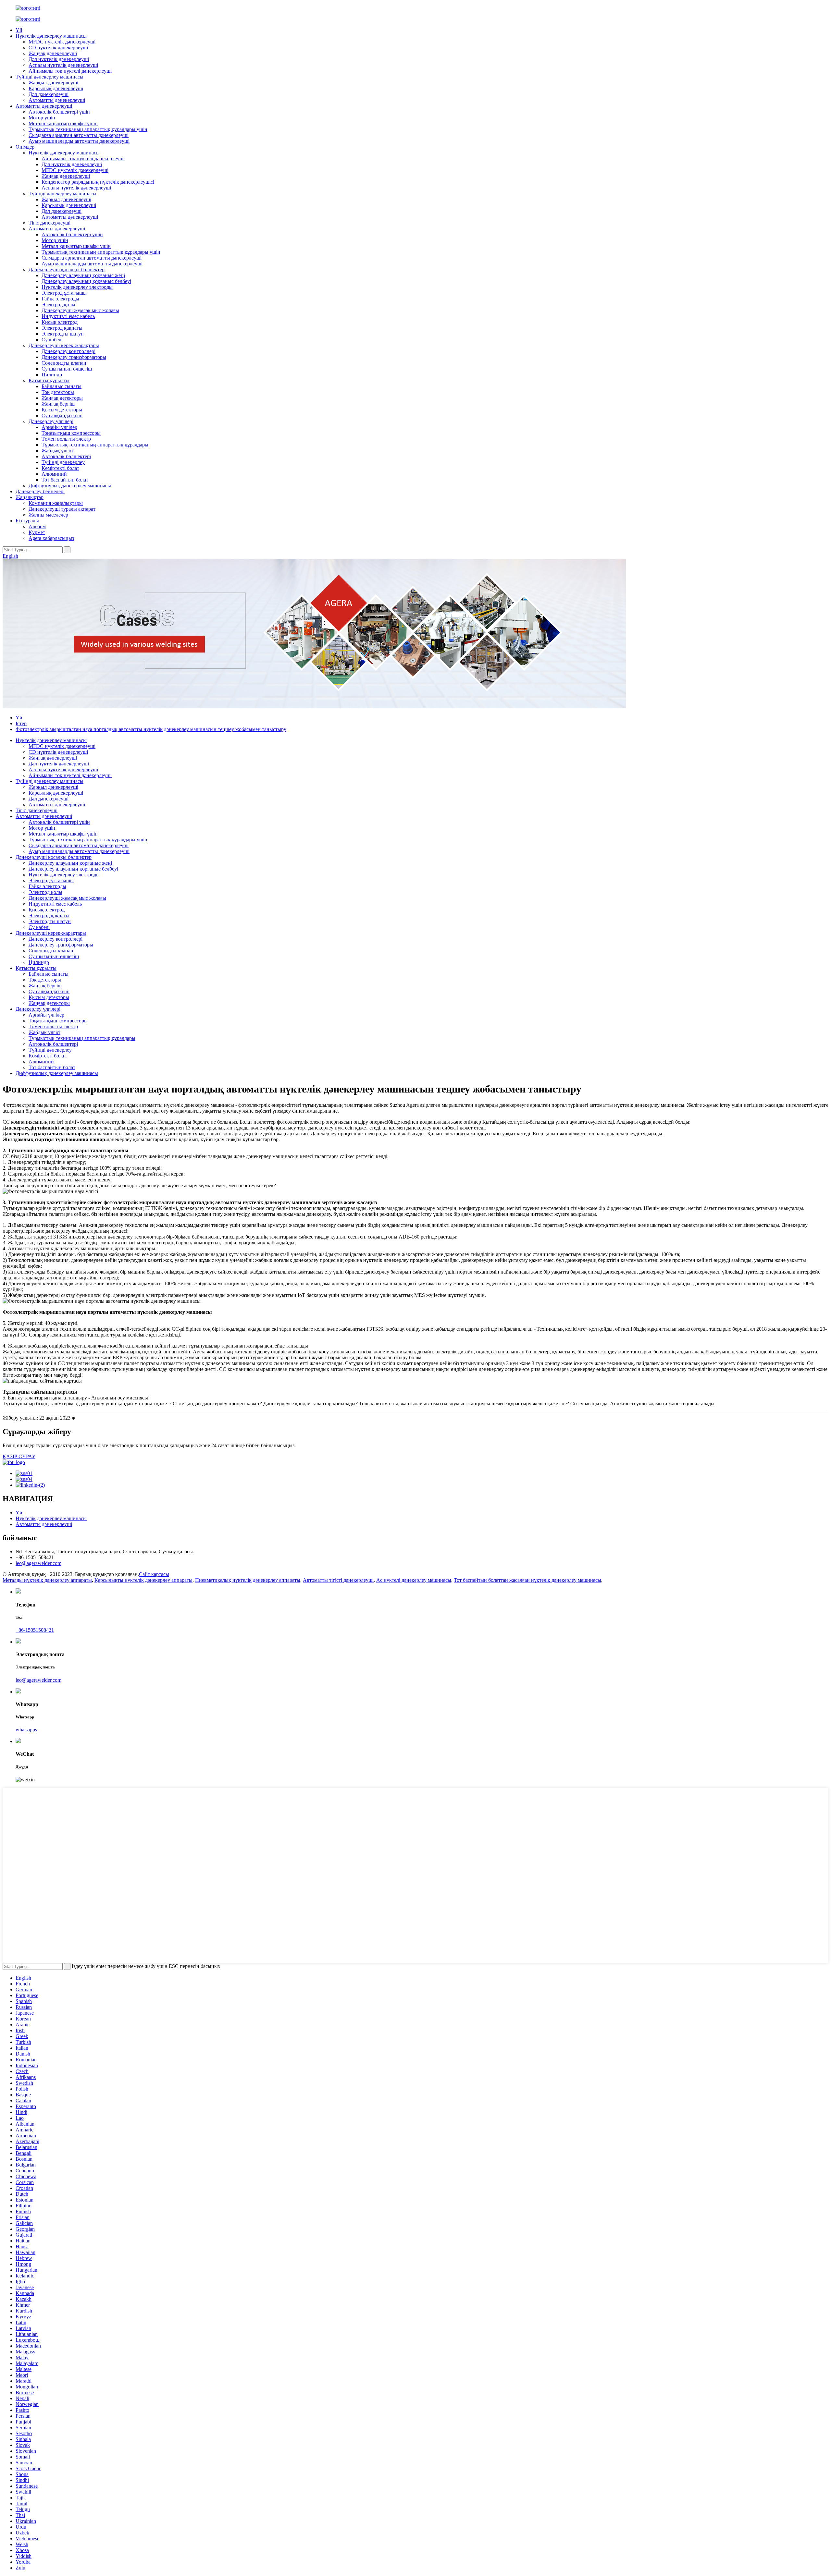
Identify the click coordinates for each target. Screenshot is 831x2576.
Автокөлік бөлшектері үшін (59, 112)
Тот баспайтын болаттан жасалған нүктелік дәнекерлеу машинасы (527, 1580)
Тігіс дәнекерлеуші (50, 223)
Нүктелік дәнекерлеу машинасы (51, 36)
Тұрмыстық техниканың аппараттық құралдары (95, 445)
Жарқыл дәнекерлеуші (53, 83)
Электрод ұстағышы (64, 293)
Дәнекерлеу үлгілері (51, 421)
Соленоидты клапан (64, 363)
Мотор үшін (42, 118)
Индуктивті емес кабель (68, 316)
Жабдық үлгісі (57, 451)
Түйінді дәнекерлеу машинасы (50, 77)
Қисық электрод (60, 322)
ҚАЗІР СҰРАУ (19, 1456)
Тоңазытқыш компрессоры (71, 433)
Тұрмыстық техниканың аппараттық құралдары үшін (88, 129)
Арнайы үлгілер (59, 427)
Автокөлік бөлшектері (66, 456)
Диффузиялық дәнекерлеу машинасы (70, 486)
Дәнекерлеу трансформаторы (74, 357)
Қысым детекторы (62, 410)
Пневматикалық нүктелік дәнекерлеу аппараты (248, 1580)
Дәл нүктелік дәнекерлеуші (59, 59)
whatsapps (26, 1730)
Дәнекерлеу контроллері (68, 351)
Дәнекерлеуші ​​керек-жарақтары (64, 345)
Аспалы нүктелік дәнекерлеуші (63, 65)
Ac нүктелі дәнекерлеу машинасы (414, 1580)
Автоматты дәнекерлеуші (57, 100)
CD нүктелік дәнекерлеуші (58, 48)
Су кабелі (52, 340)
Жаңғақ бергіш (58, 404)
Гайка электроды (60, 299)
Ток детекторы (58, 392)
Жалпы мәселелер (48, 515)
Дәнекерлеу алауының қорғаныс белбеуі (86, 281)
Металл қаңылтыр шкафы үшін (63, 123)
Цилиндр (52, 375)
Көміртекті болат (60, 468)
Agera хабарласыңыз (51, 538)
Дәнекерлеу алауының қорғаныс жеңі (83, 275)
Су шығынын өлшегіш (67, 369)
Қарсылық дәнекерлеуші (56, 88)
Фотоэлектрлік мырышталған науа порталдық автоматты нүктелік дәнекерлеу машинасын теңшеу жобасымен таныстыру (151, 729)
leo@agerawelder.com (38, 1563)
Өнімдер (25, 147)
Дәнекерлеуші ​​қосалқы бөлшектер (67, 269)
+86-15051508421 (35, 1630)
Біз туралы (27, 521)
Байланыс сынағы (62, 386)
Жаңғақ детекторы (62, 398)
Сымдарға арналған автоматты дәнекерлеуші (79, 135)
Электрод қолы (58, 305)
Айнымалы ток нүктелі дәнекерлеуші (70, 71)
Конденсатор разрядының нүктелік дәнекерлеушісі (98, 182)
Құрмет (37, 532)
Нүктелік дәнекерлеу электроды (77, 287)
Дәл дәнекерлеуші (49, 94)
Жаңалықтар (30, 497)
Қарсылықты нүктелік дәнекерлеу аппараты (143, 1580)
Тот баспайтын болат (65, 480)
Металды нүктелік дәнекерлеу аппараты (47, 1580)
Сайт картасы (154, 1574)
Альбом (37, 526)
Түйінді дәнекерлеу (63, 462)
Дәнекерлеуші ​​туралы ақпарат (62, 509)
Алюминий (54, 474)
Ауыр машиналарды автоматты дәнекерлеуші (79, 141)
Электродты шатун (63, 334)
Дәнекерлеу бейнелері (40, 491)
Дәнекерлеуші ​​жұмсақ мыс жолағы (80, 310)
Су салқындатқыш (62, 415)
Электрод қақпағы (62, 328)
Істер (21, 723)
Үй (19, 30)
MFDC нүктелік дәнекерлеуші (62, 42)
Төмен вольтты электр (66, 439)
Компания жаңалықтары (56, 503)
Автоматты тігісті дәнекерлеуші (338, 1580)
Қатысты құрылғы (49, 380)
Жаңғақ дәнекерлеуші (53, 53)
